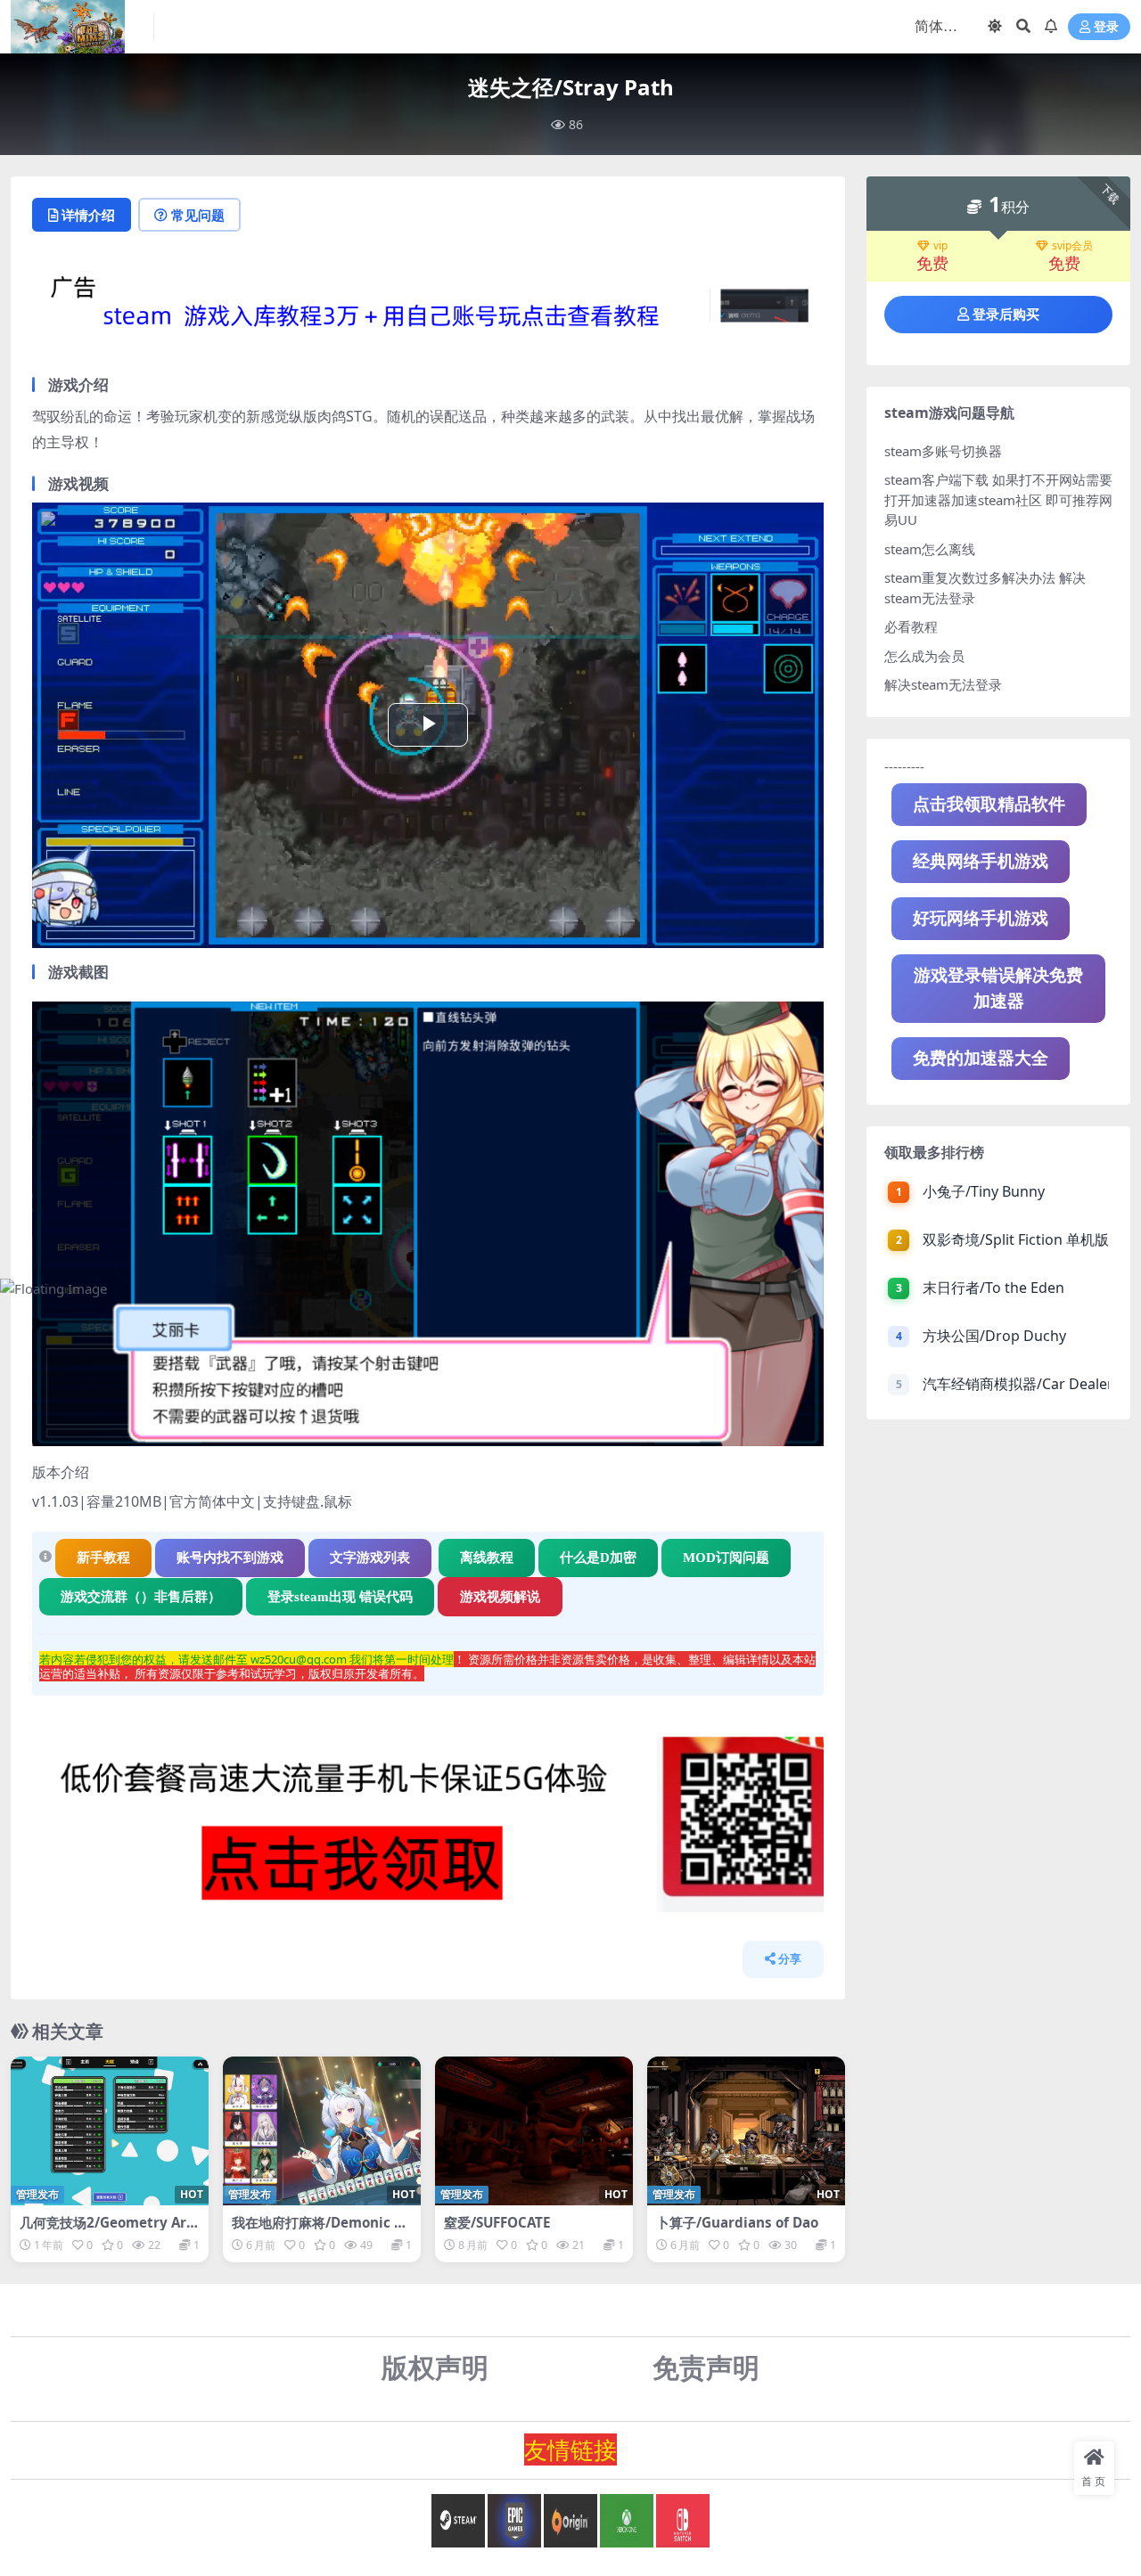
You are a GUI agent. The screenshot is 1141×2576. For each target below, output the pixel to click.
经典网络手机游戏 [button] (981, 861)
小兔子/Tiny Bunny (984, 1191)
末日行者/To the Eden (993, 1288)
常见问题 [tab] (198, 215)
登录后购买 (1006, 315)
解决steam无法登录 (943, 684)
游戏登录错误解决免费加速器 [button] (998, 988)
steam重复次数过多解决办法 (970, 577)
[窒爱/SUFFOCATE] (534, 2131)
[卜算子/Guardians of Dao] (746, 2131)
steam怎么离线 (930, 549)
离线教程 (487, 1558)
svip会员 (1072, 246)
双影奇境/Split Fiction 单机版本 (1016, 1239)
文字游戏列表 (370, 1558)
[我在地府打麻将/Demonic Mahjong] (322, 2131)
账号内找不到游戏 (230, 1558)
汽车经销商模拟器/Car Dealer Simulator (1016, 1384)
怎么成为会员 (924, 656)
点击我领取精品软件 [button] (989, 804)
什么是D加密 (598, 1558)
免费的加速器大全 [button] (981, 1058)
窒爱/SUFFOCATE (497, 2222)
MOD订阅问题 (726, 1558)
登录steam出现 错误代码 (340, 1597)
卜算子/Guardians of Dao (737, 2222)
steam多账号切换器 (943, 451)
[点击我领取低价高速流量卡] (428, 1830)
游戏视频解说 (500, 1597)
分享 (790, 1959)
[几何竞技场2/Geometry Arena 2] (110, 2131)
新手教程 (103, 1558)
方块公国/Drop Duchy (994, 1336)
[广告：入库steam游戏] (428, 311)
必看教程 (911, 626)
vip (940, 246)
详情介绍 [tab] (88, 215)
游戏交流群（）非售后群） (141, 1597)
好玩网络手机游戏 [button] (981, 918)
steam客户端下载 (936, 479)
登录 (1106, 27)
